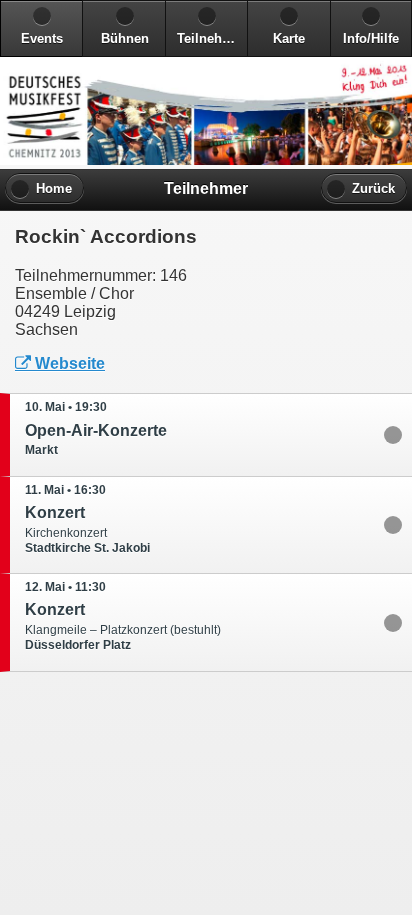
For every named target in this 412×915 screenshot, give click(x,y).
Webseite (70, 363)
